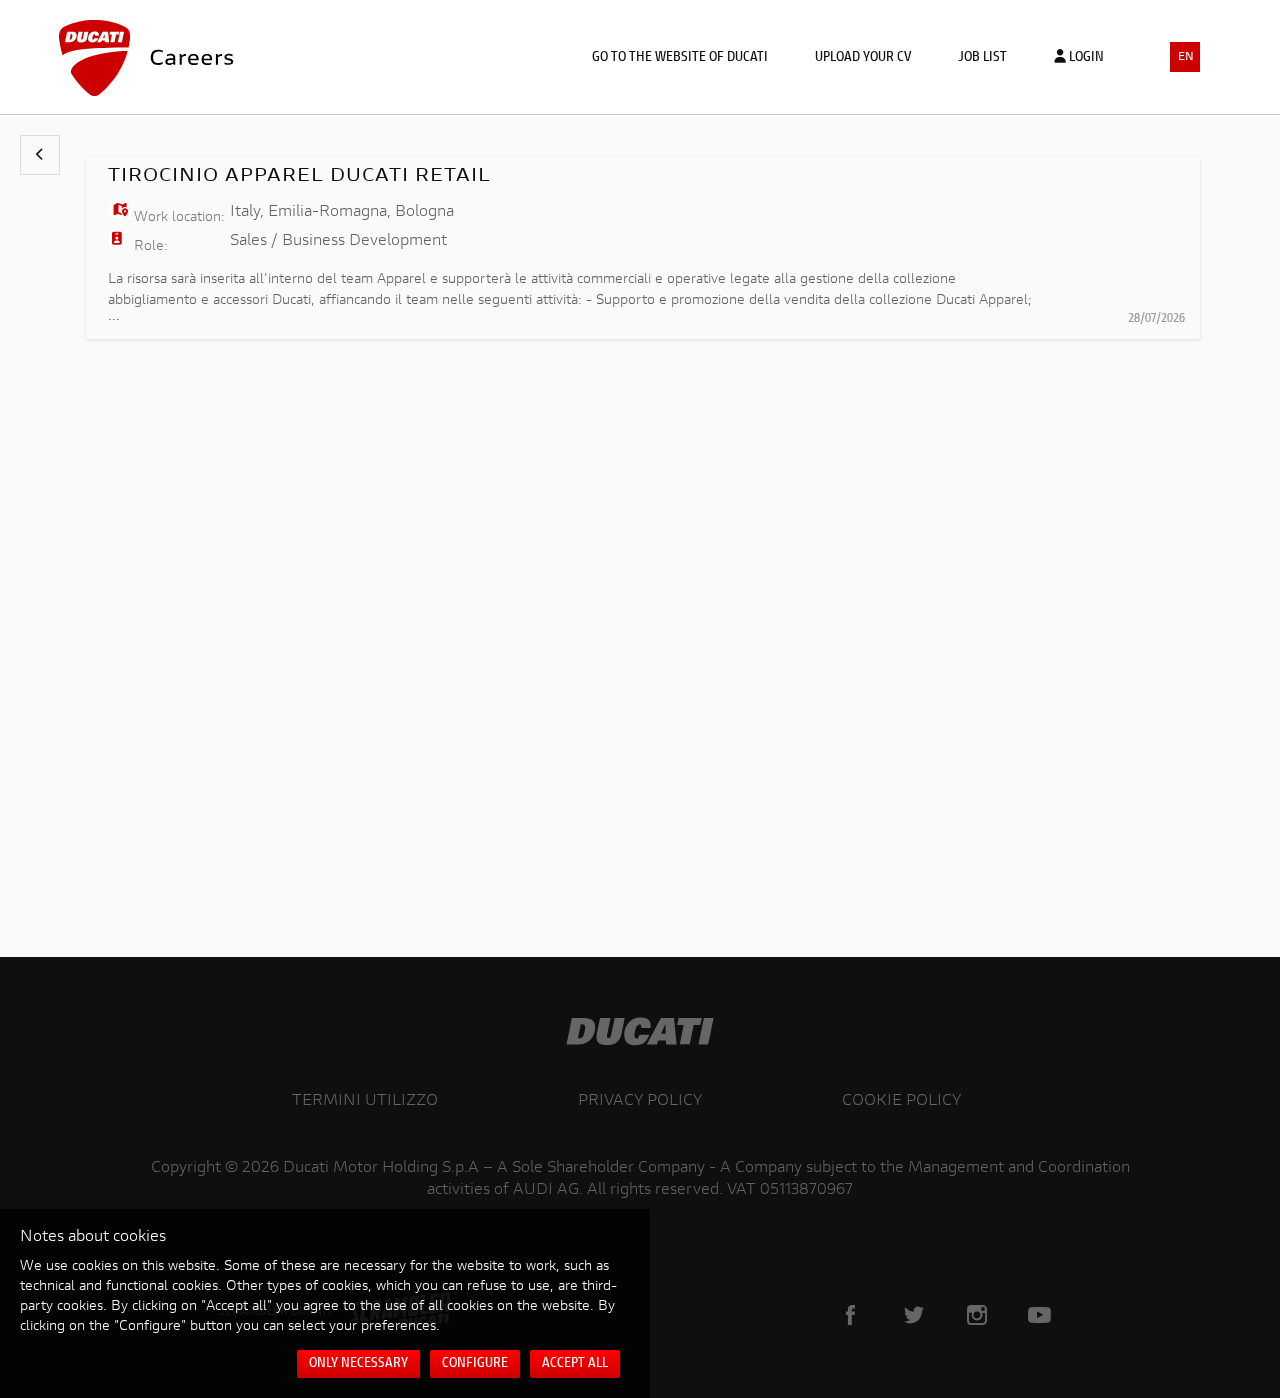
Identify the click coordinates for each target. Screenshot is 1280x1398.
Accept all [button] (575, 1364)
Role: (151, 247)
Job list (982, 58)
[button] (40, 155)
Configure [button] (475, 1364)
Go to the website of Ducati (680, 58)
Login (1085, 58)
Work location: (179, 218)
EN (1186, 57)
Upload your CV (863, 58)
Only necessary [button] (358, 1364)
